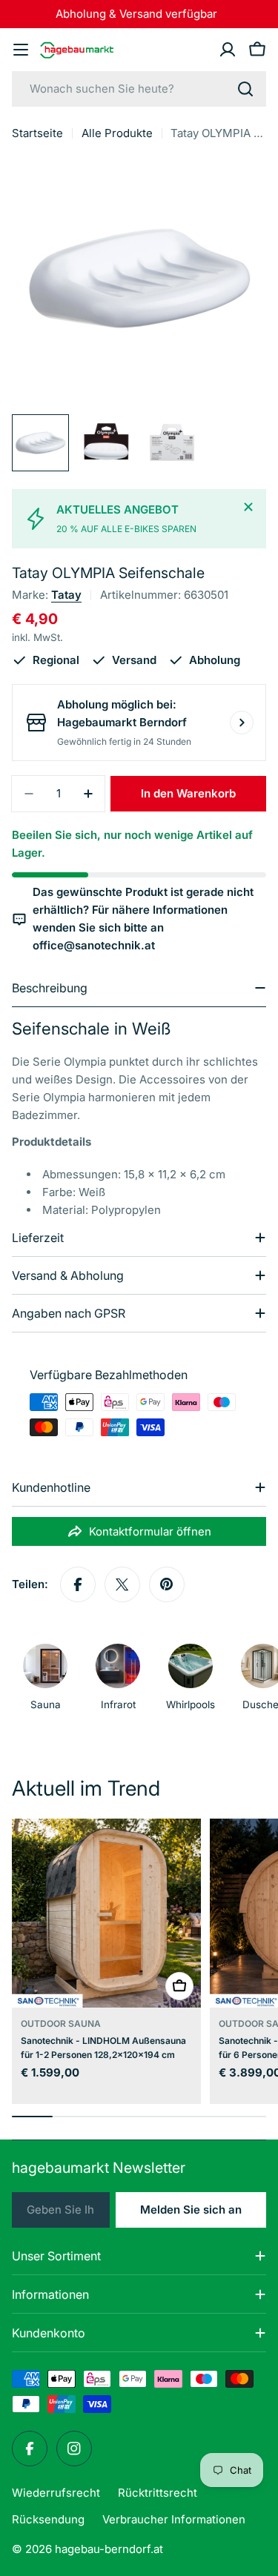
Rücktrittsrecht (158, 2493)
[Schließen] (248, 507)
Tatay (66, 595)
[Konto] (228, 50)
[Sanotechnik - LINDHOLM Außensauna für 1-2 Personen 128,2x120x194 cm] (106, 1913)
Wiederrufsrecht (56, 2493)
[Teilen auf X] (122, 1584)
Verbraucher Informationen (174, 2519)
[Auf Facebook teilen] (78, 1584)
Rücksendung (48, 2519)
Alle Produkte (117, 133)
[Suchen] (245, 89)
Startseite (37, 133)
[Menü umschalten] (21, 50)
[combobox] (139, 89)
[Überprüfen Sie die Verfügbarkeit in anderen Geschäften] (242, 723)
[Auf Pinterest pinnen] (167, 1584)
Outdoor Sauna (61, 2024)
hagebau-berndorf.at (109, 2549)
